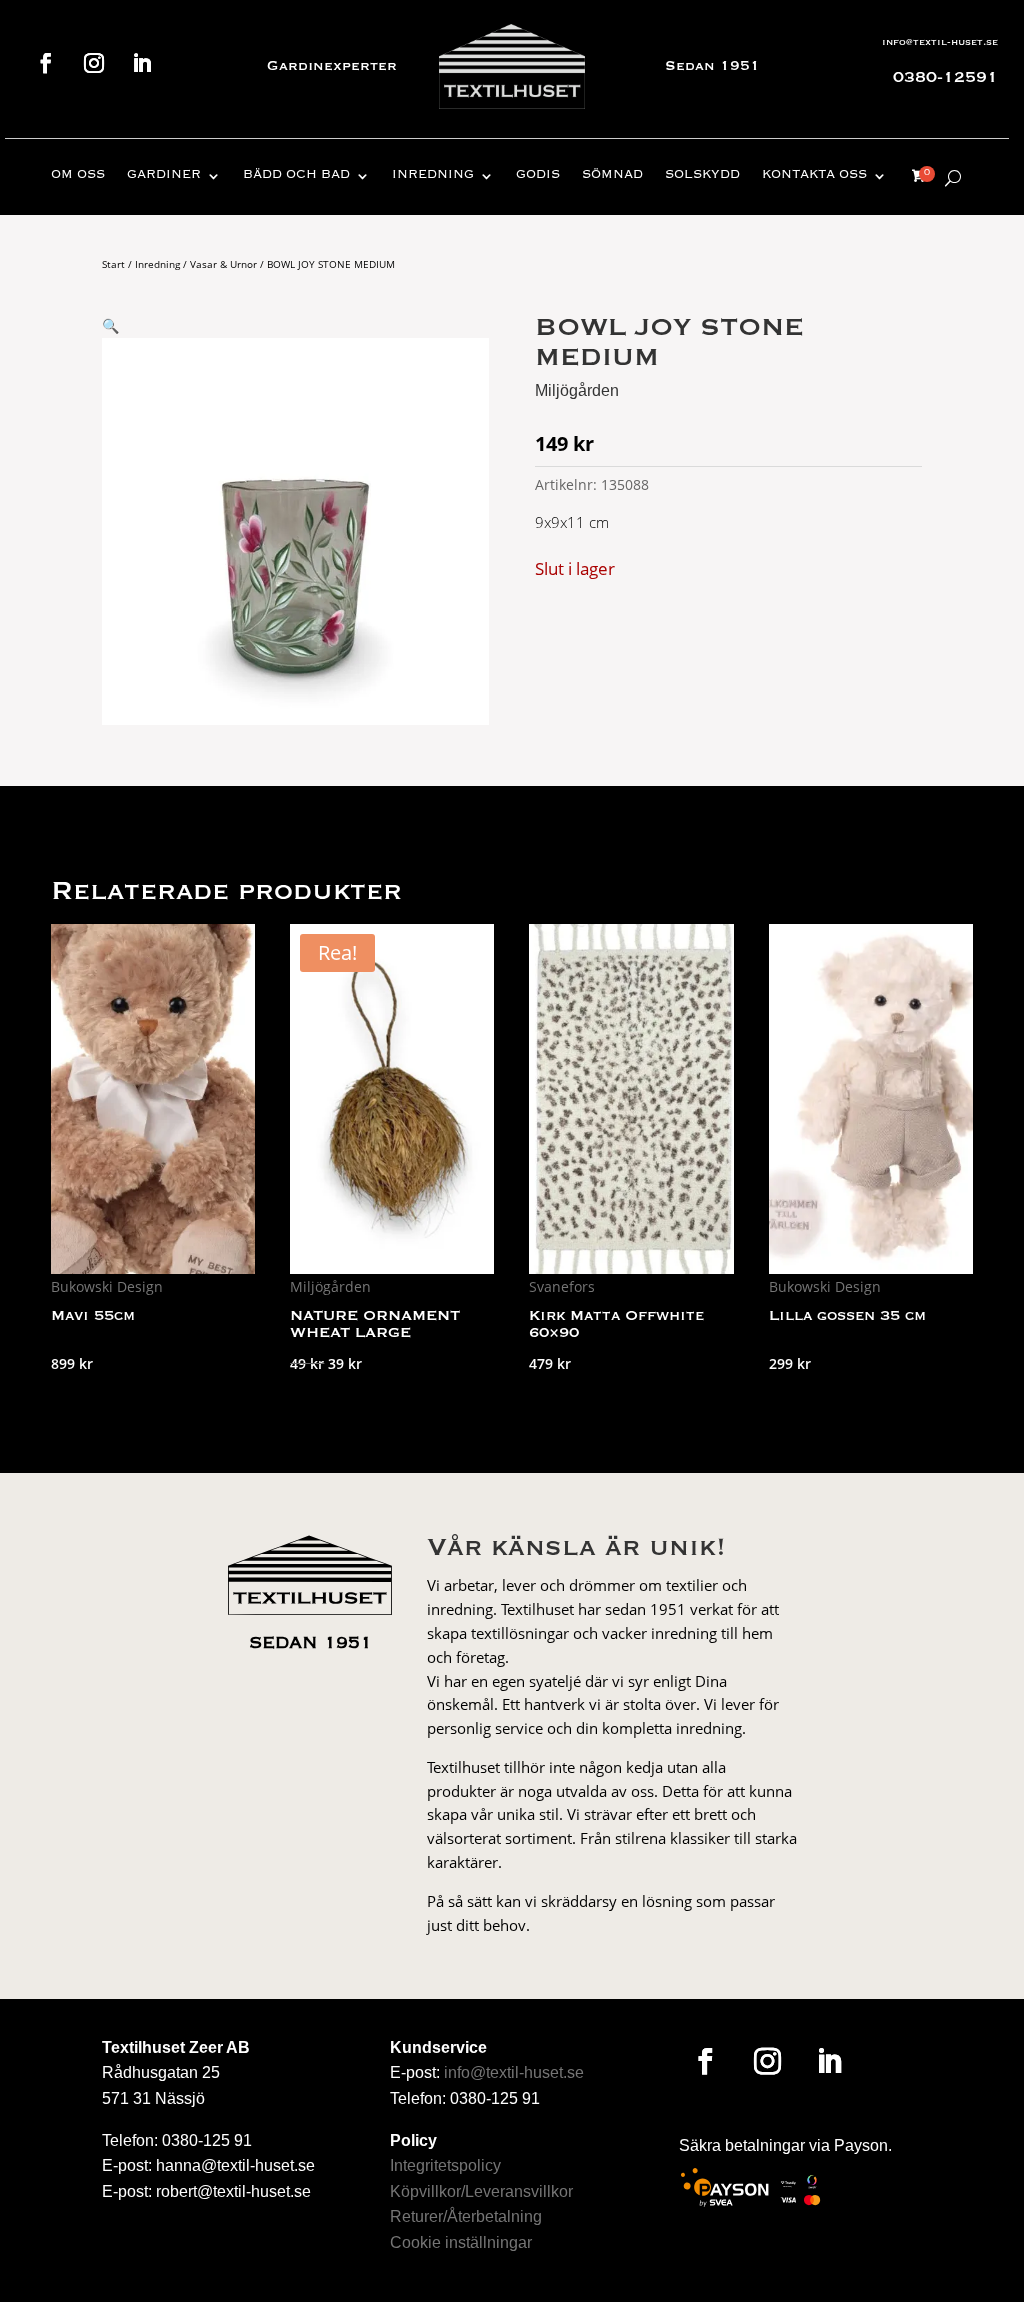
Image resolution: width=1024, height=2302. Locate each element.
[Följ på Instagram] (94, 63)
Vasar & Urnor (223, 264)
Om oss (78, 175)
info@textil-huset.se (940, 42)
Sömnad (612, 175)
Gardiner (164, 175)
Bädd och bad (296, 175)
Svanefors (562, 1286)
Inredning (433, 175)
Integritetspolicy (445, 2165)
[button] (110, 325)
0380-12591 (945, 78)
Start (113, 264)
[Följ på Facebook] (46, 63)
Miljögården (577, 390)
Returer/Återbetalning (466, 2216)
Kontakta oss (814, 175)
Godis (538, 175)
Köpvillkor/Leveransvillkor (481, 2191)
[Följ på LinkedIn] (142, 63)
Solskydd (702, 175)
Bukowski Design (107, 1286)
